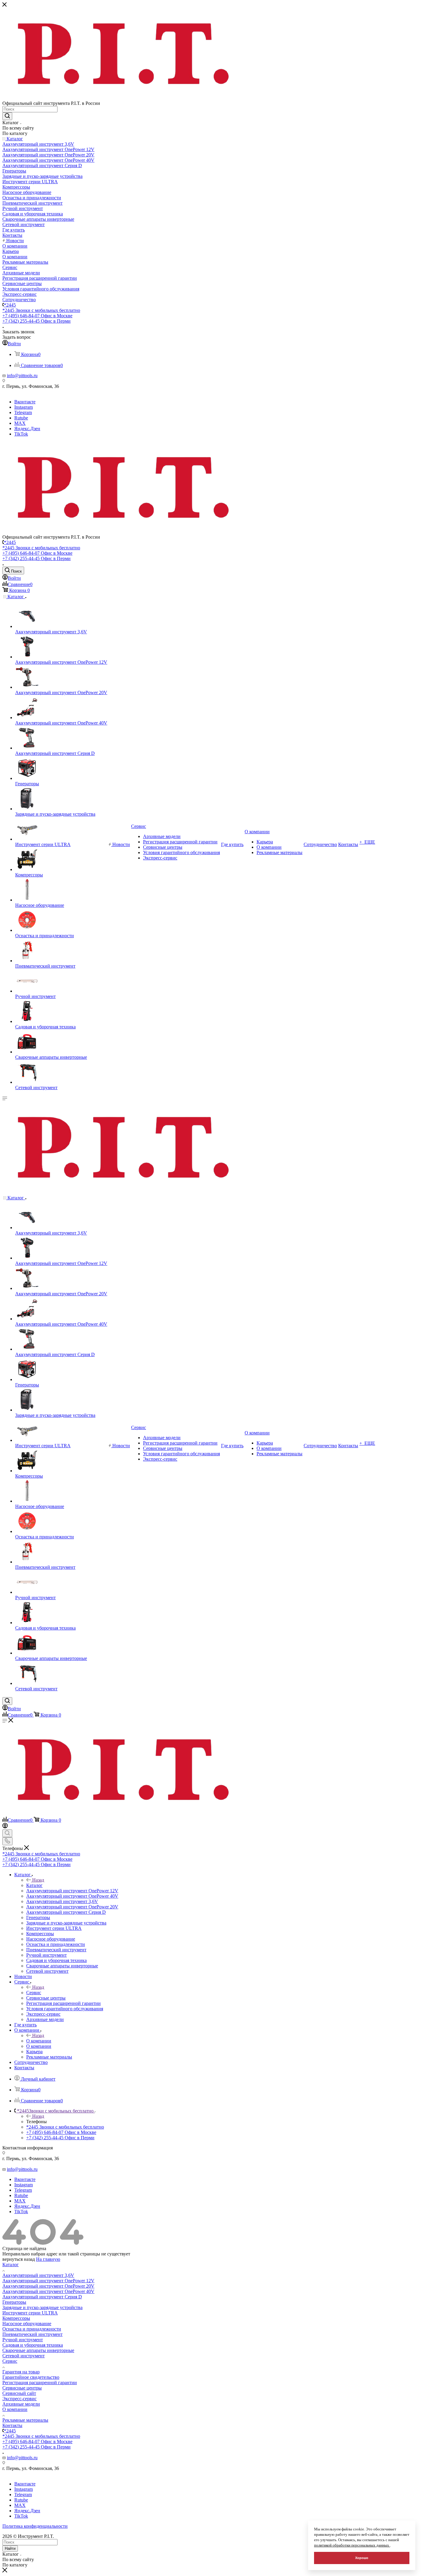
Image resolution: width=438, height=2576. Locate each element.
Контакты (12, 2425)
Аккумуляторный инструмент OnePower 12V (48, 2281)
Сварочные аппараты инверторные (38, 2350)
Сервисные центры (22, 2388)
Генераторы (14, 2302)
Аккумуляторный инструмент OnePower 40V (48, 2291)
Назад (38, 1880)
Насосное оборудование (27, 2324)
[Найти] (7, 116)
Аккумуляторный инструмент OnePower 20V (48, 2286)
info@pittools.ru (22, 376)
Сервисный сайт (19, 2393)
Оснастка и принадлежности (32, 2329)
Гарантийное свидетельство (31, 2377)
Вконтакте (25, 402)
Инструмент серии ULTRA (30, 2313)
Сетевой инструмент (24, 2356)
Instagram (24, 407)
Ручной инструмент (23, 2340)
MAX (20, 423)
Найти (10, 2548)
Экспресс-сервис (20, 2399)
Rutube (21, 418)
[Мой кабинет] (5, 1827)
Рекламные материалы (25, 2420)
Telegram (23, 412)
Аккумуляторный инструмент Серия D (42, 2297)
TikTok (21, 434)
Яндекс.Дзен (27, 429)
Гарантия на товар (21, 2372)
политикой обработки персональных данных (352, 2545)
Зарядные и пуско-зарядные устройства (42, 2307)
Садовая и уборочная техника (33, 2345)
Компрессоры (16, 2318)
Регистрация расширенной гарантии (40, 2383)
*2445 (10, 305)
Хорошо (362, 2558)
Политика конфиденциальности (35, 2526)
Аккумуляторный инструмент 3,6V (38, 2275)
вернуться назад (19, 2259)
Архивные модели (21, 2404)
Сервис (34, 1993)
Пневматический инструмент (32, 2334)
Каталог (34, 1885)
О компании (39, 2041)
